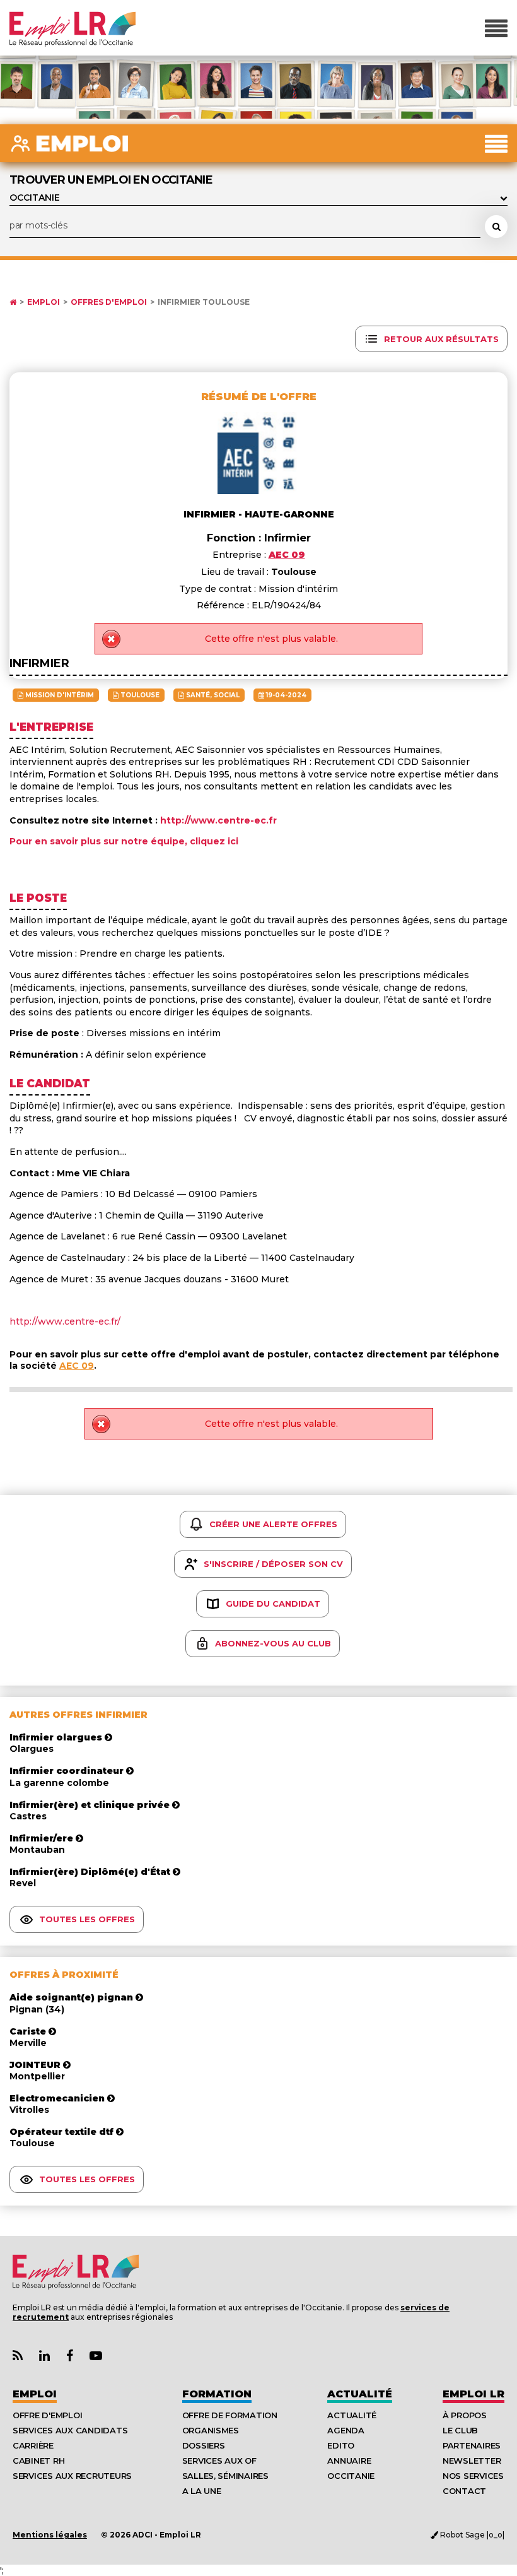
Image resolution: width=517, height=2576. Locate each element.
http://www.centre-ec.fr (218, 820)
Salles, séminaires (225, 2476)
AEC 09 (77, 1366)
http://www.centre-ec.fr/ (65, 1321)
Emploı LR (473, 2394)
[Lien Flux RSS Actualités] (18, 2356)
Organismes (211, 2430)
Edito (341, 2445)
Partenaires (472, 2445)
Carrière (33, 2445)
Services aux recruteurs (72, 2476)
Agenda (346, 2430)
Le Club (460, 2430)
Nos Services (473, 2476)
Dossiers (204, 2445)
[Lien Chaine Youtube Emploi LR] (96, 2356)
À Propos (465, 2415)
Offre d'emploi (47, 2415)
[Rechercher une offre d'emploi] (496, 227)
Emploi (44, 302)
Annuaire (349, 2461)
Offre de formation (230, 2415)
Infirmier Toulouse (204, 302)
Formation (217, 2394)
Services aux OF (219, 2461)
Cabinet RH (38, 2461)
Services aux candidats (70, 2430)
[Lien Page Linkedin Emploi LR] (44, 2356)
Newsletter (472, 2461)
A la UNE (202, 2491)
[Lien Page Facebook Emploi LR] (70, 2356)
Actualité (360, 2394)
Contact (464, 2491)
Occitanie (351, 2476)
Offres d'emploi (109, 302)
